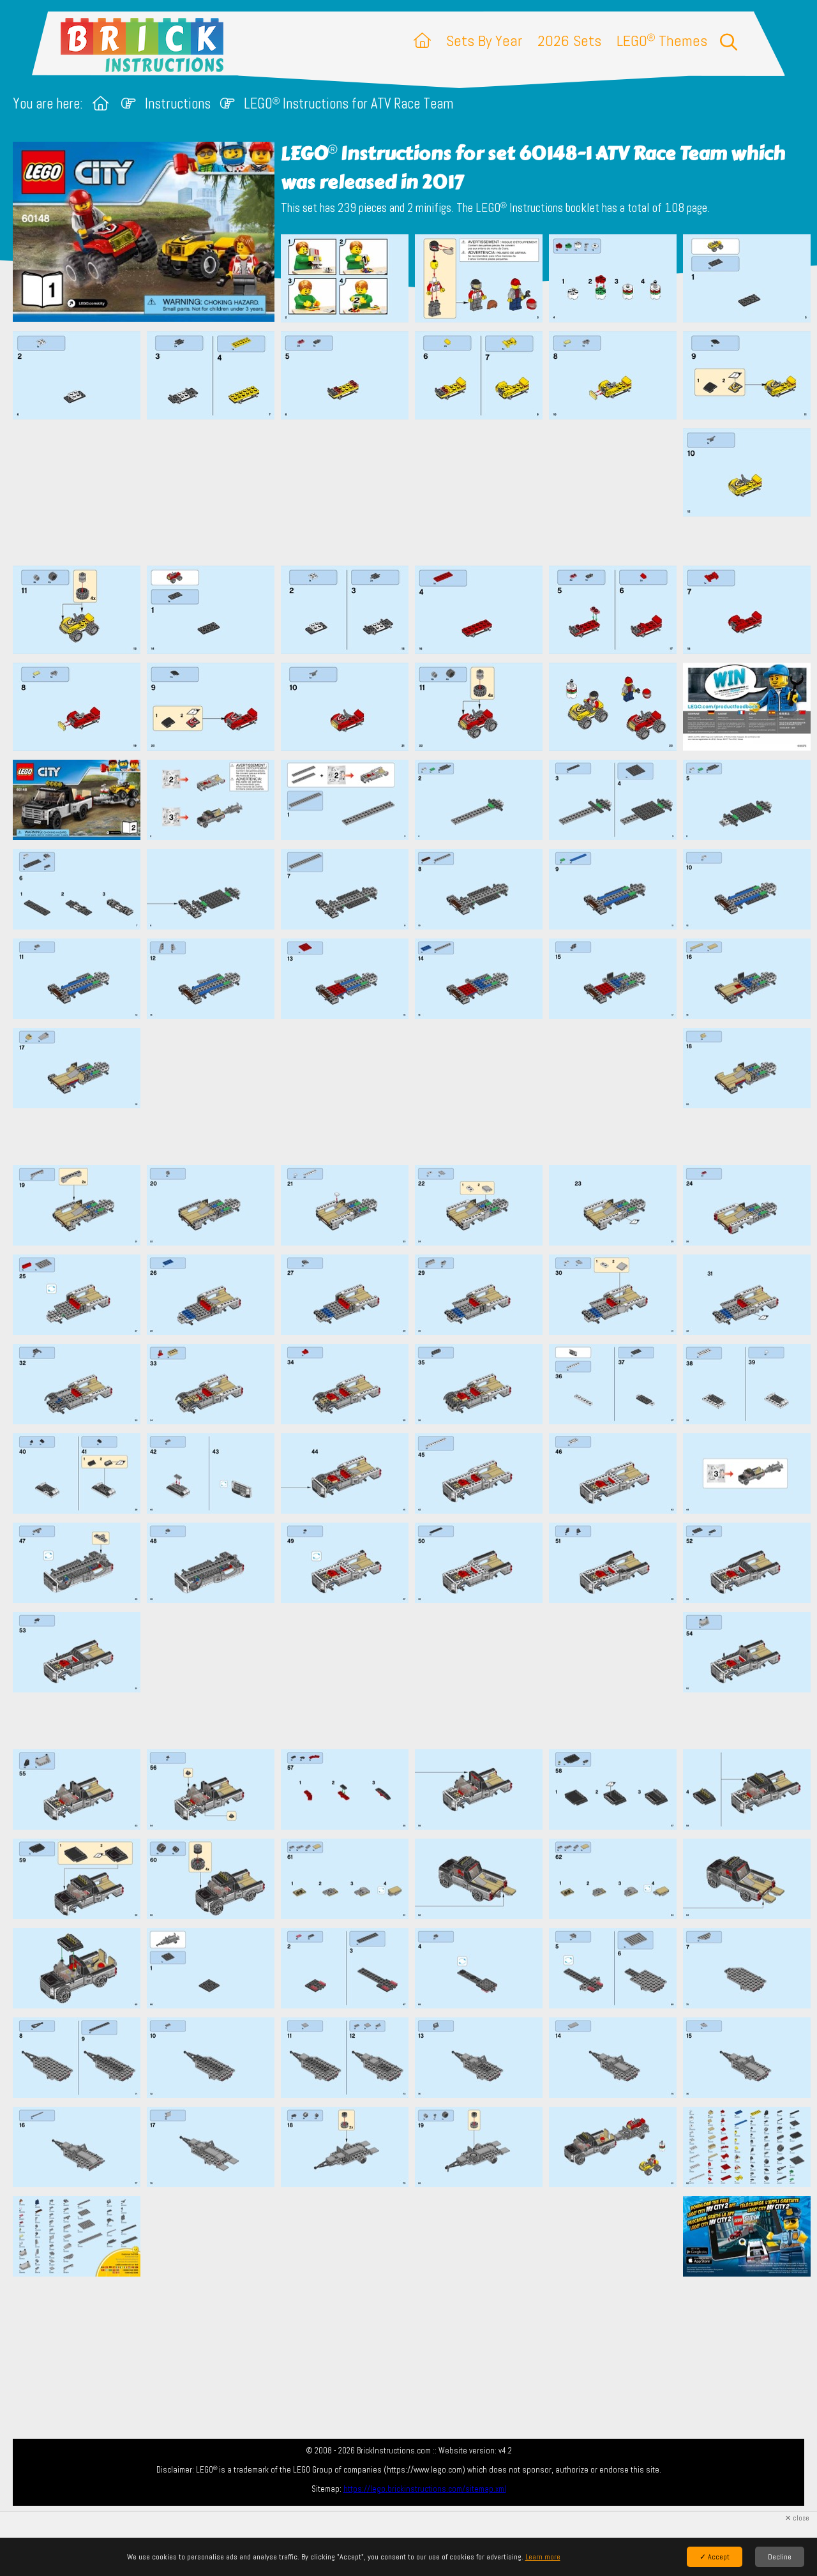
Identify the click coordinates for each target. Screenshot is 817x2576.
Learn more (543, 2557)
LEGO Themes (662, 41)
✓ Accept (715, 2557)
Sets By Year (484, 41)
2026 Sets (569, 41)
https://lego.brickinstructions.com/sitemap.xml (425, 2489)
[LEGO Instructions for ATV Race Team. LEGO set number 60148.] (345, 280)
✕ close (797, 2518)
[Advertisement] (415, 492)
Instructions (178, 104)
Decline (780, 2557)
